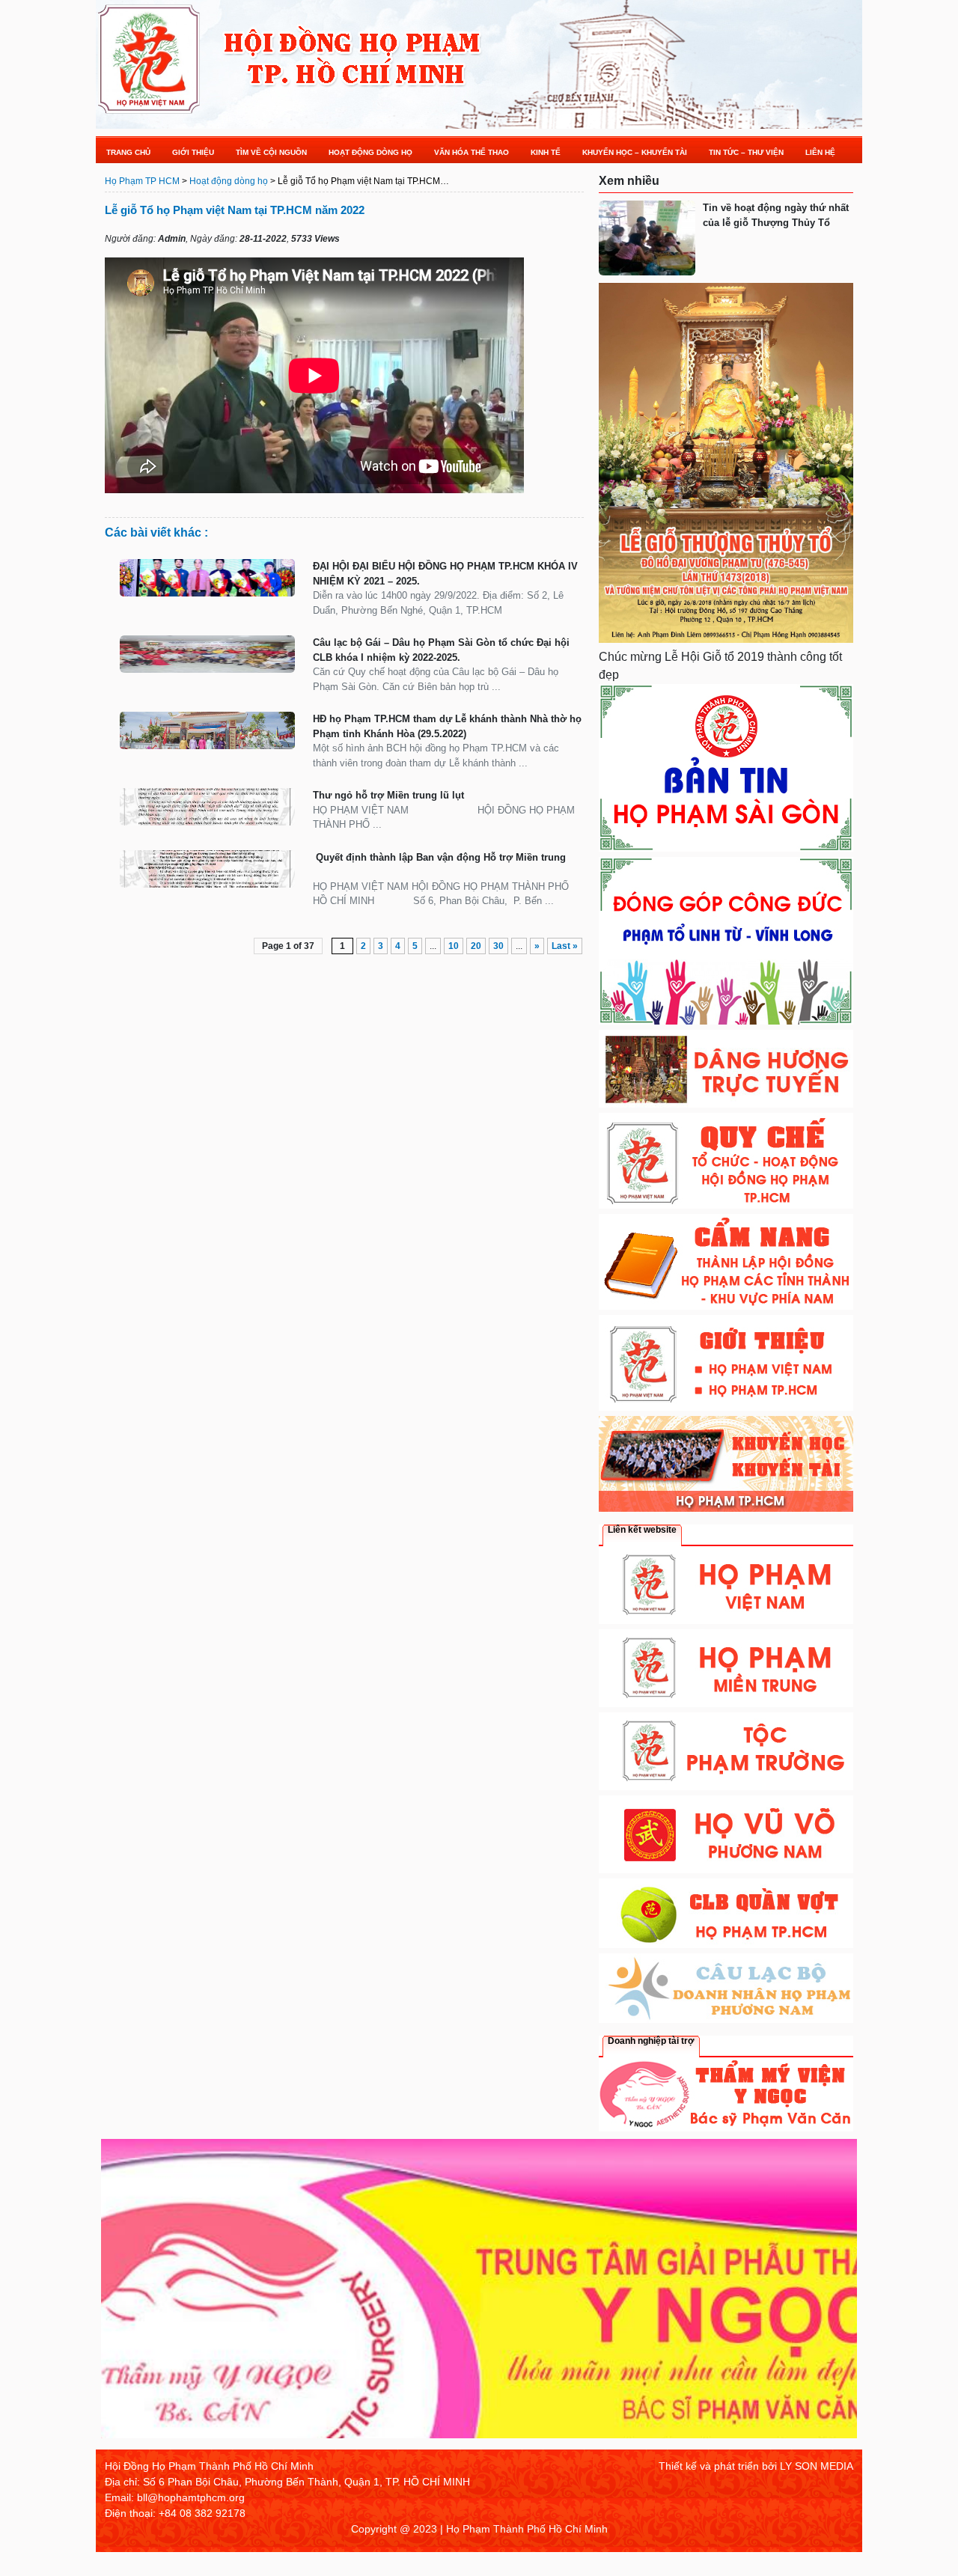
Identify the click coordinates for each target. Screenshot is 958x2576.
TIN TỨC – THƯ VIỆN (746, 152)
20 (476, 946)
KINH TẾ (546, 152)
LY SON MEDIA (817, 2466)
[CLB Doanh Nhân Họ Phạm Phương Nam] (726, 2019)
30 (498, 946)
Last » (565, 946)
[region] (479, 2294)
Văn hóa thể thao (472, 152)
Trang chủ (128, 152)
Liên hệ (820, 152)
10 (454, 946)
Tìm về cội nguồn (271, 152)
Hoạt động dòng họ (370, 152)
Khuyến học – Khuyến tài (635, 152)
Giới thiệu (193, 152)
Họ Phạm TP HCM (142, 181)
